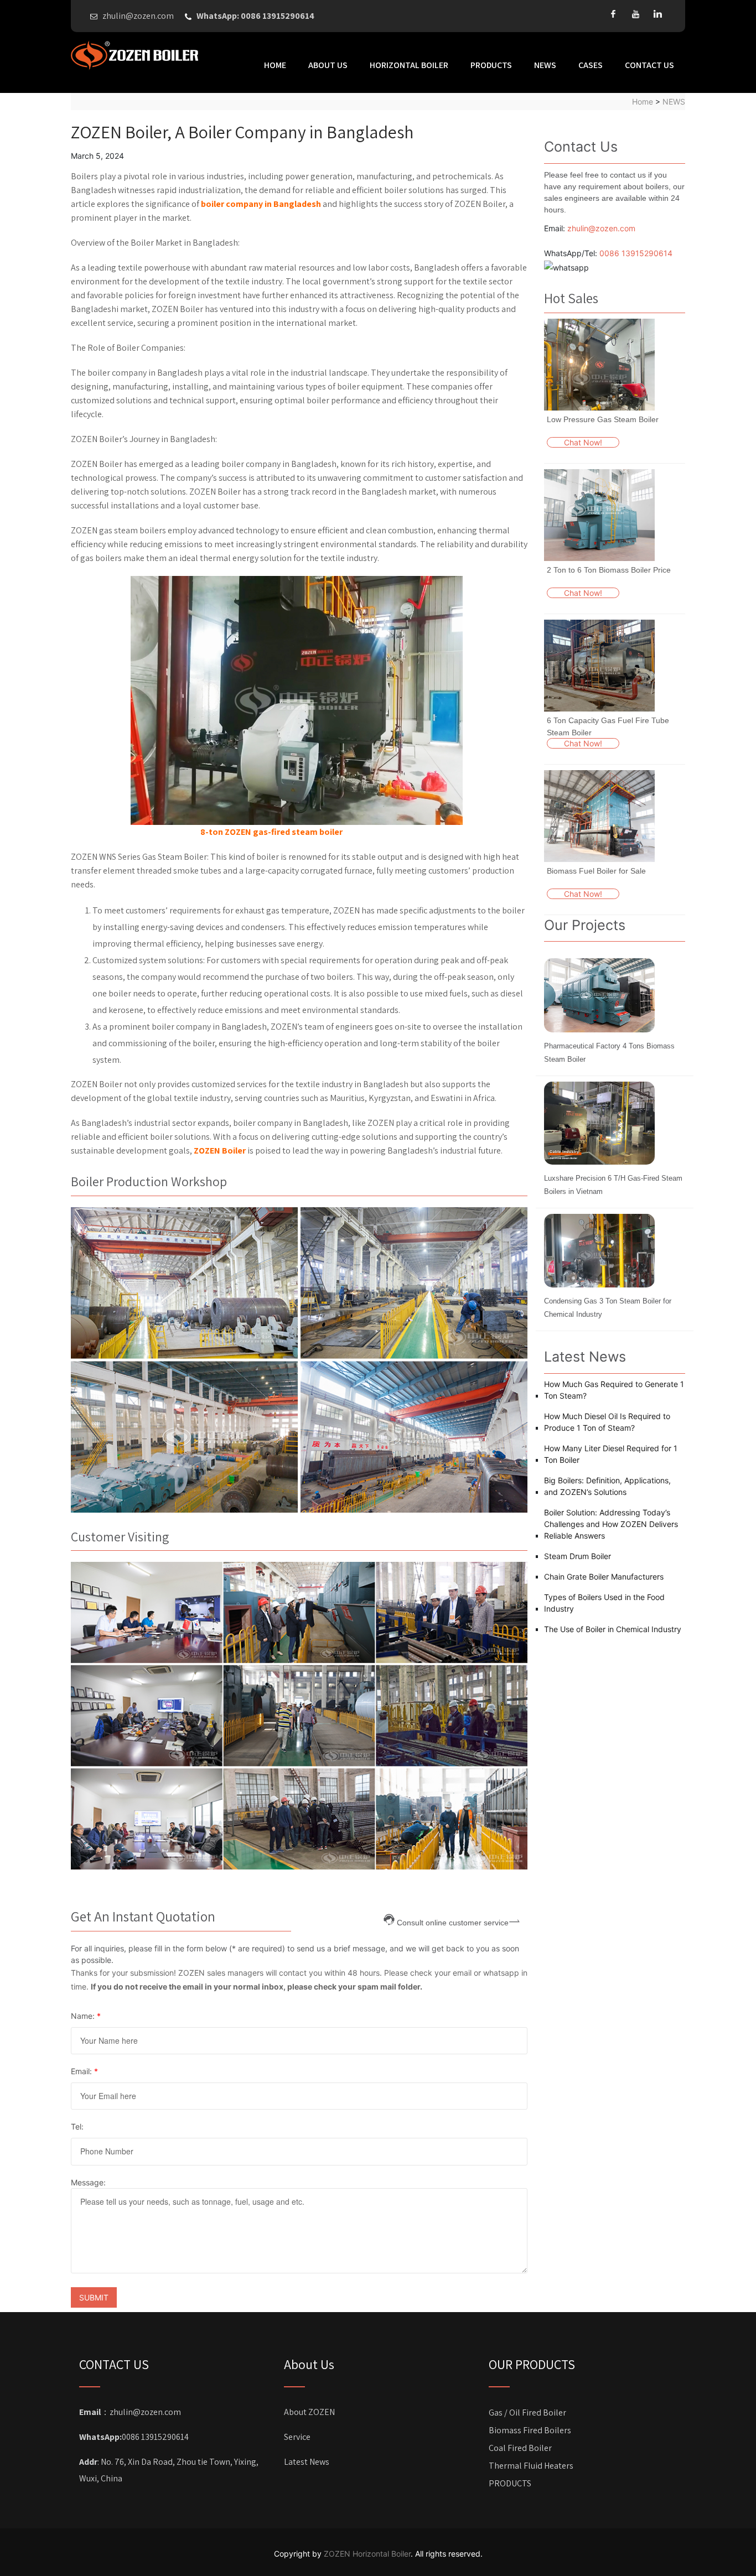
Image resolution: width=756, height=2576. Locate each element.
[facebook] (613, 14)
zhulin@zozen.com (601, 228)
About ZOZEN (309, 2412)
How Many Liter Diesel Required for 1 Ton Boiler (611, 1454)
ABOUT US (328, 65)
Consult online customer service (453, 1922)
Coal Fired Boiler (520, 2448)
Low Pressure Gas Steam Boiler (603, 419)
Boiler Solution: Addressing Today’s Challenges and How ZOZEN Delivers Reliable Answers (611, 1524)
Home (275, 65)
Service (297, 2437)
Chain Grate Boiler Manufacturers (604, 1577)
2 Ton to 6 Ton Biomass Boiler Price (609, 570)
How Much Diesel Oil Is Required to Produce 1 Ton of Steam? (607, 1422)
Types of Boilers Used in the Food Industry (604, 1603)
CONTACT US (649, 65)
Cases (591, 65)
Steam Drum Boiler (578, 1556)
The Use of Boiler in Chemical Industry (613, 1629)
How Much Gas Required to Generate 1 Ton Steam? (614, 1390)
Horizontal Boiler (409, 65)
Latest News (307, 2462)
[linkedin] (657, 14)
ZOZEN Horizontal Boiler (367, 2554)
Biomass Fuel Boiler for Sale (596, 871)
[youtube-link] (635, 14)
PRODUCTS (491, 65)
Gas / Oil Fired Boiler (527, 2413)
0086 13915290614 (636, 253)
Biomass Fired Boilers (530, 2430)
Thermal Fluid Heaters (531, 2466)
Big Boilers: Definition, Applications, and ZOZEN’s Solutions (607, 1486)
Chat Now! (583, 442)
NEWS (545, 65)
